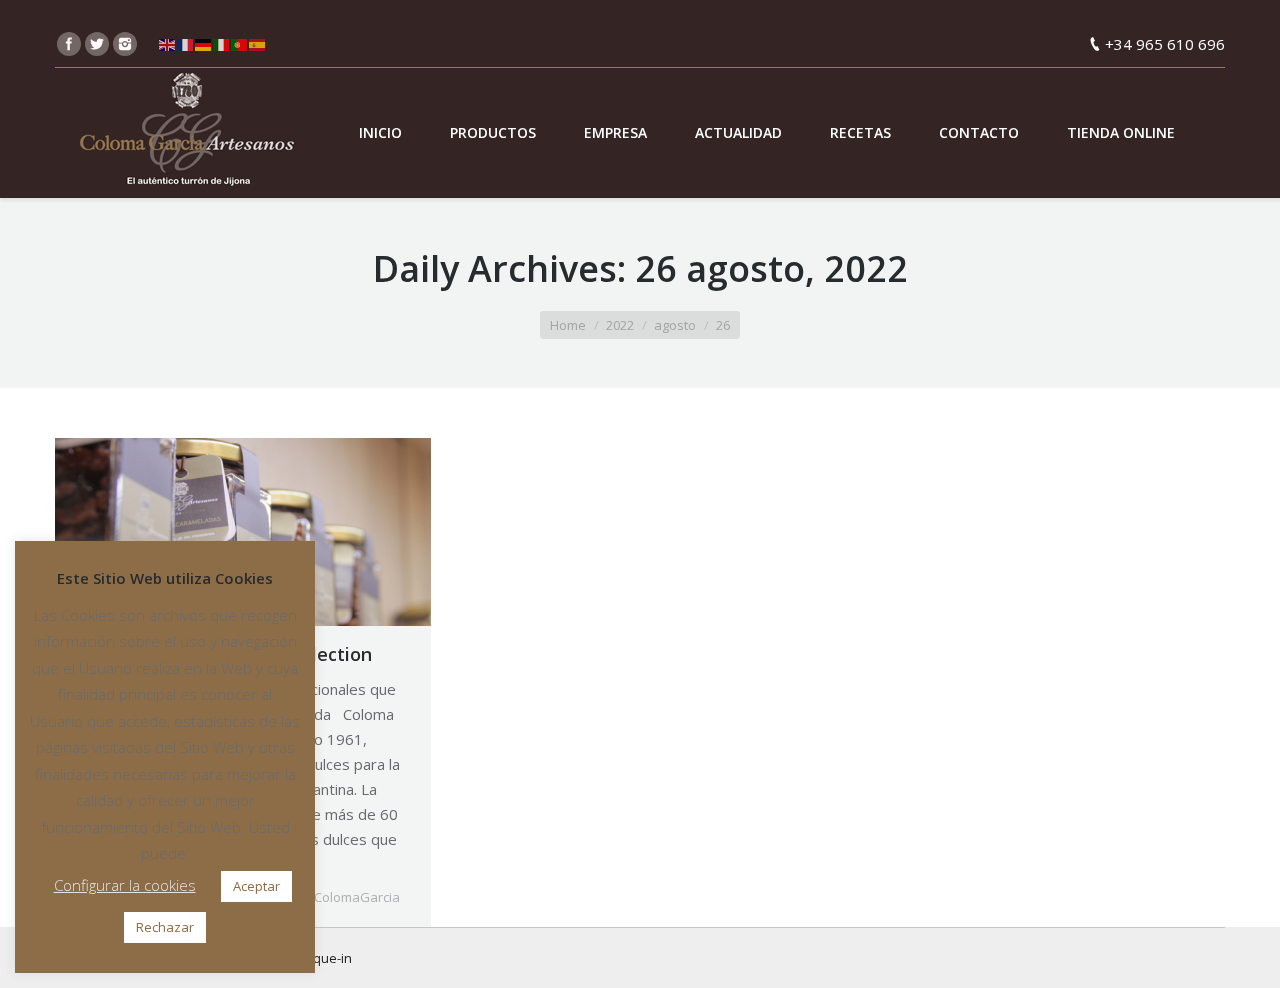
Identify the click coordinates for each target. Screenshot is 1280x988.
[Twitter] (97, 44)
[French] (186, 44)
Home (568, 325)
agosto (675, 325)
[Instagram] (125, 44)
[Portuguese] (240, 44)
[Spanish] (258, 44)
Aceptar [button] (256, 886)
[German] (204, 44)
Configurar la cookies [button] (125, 885)
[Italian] (222, 44)
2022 (620, 325)
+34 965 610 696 (1165, 44)
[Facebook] (69, 44)
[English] (168, 44)
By (348, 897)
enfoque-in (318, 958)
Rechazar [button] (165, 927)
